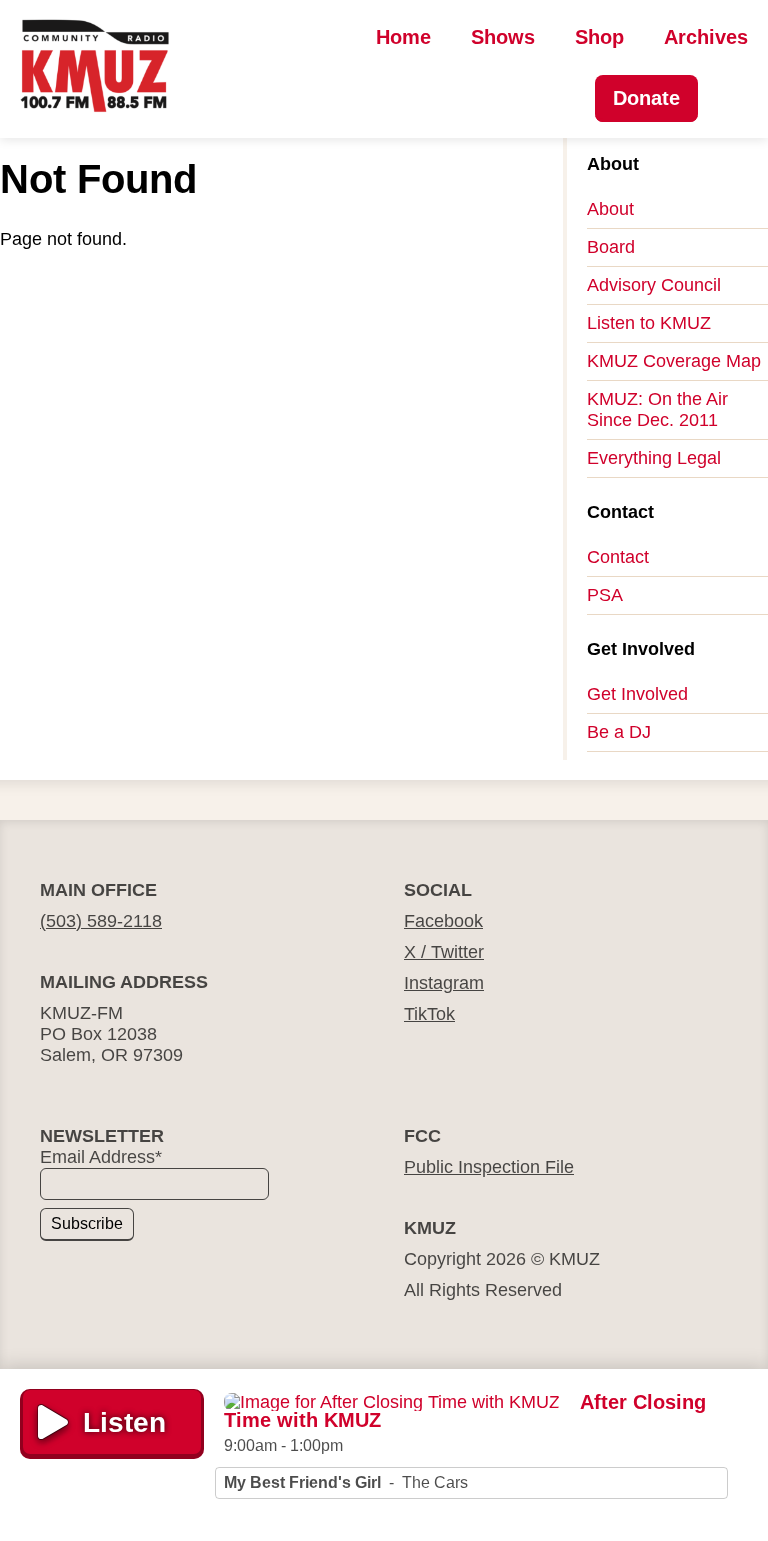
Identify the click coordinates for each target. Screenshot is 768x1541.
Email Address (101, 1157)
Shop (599, 37)
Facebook (443, 921)
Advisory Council (654, 285)
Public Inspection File (489, 1167)
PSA (605, 595)
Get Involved (637, 694)
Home (403, 37)
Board (611, 247)
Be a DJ (619, 732)
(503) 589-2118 (101, 921)
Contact (618, 557)
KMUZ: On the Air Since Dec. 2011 (657, 409)
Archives (706, 37)
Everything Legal (654, 458)
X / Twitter (444, 952)
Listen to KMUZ (649, 323)
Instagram (444, 983)
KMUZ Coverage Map (674, 361)
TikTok (429, 1014)
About (610, 209)
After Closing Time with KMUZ (465, 1411)
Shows (503, 37)
